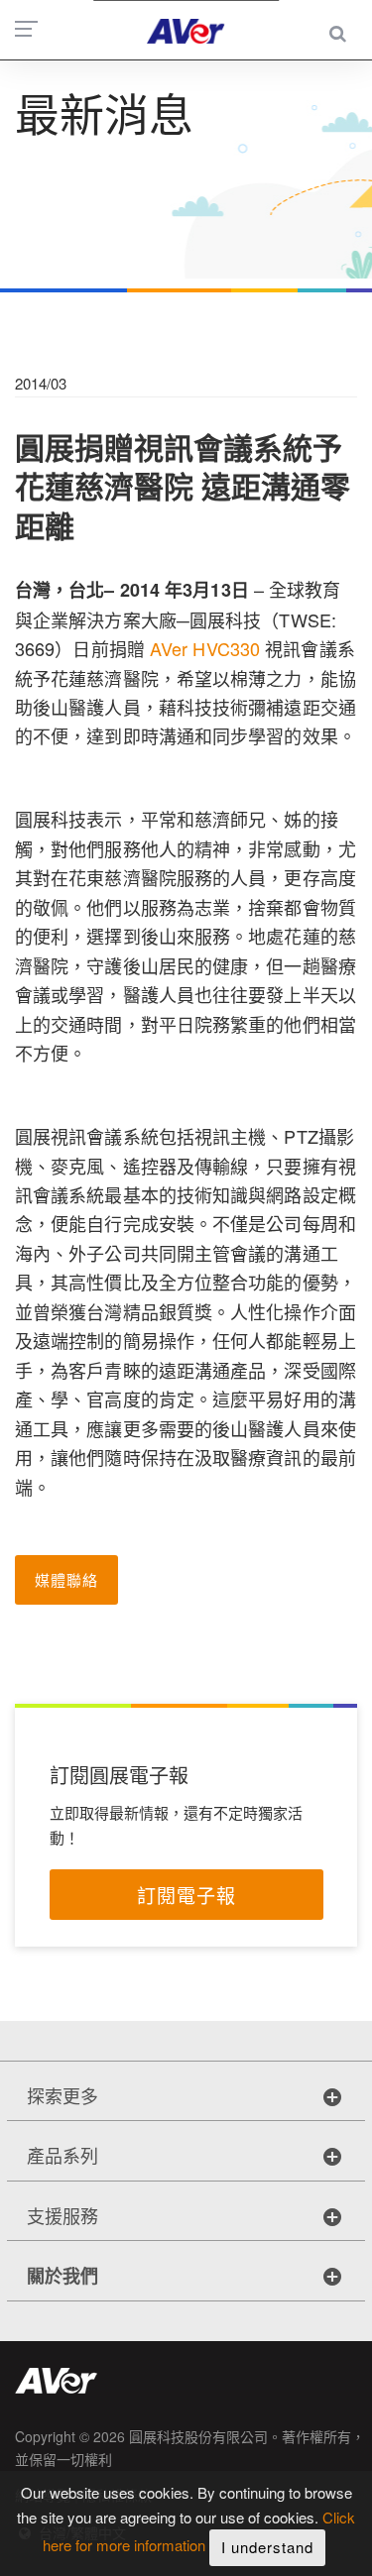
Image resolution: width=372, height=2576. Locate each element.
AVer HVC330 (205, 648)
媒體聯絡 (66, 1579)
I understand (267, 2547)
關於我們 (62, 2276)
